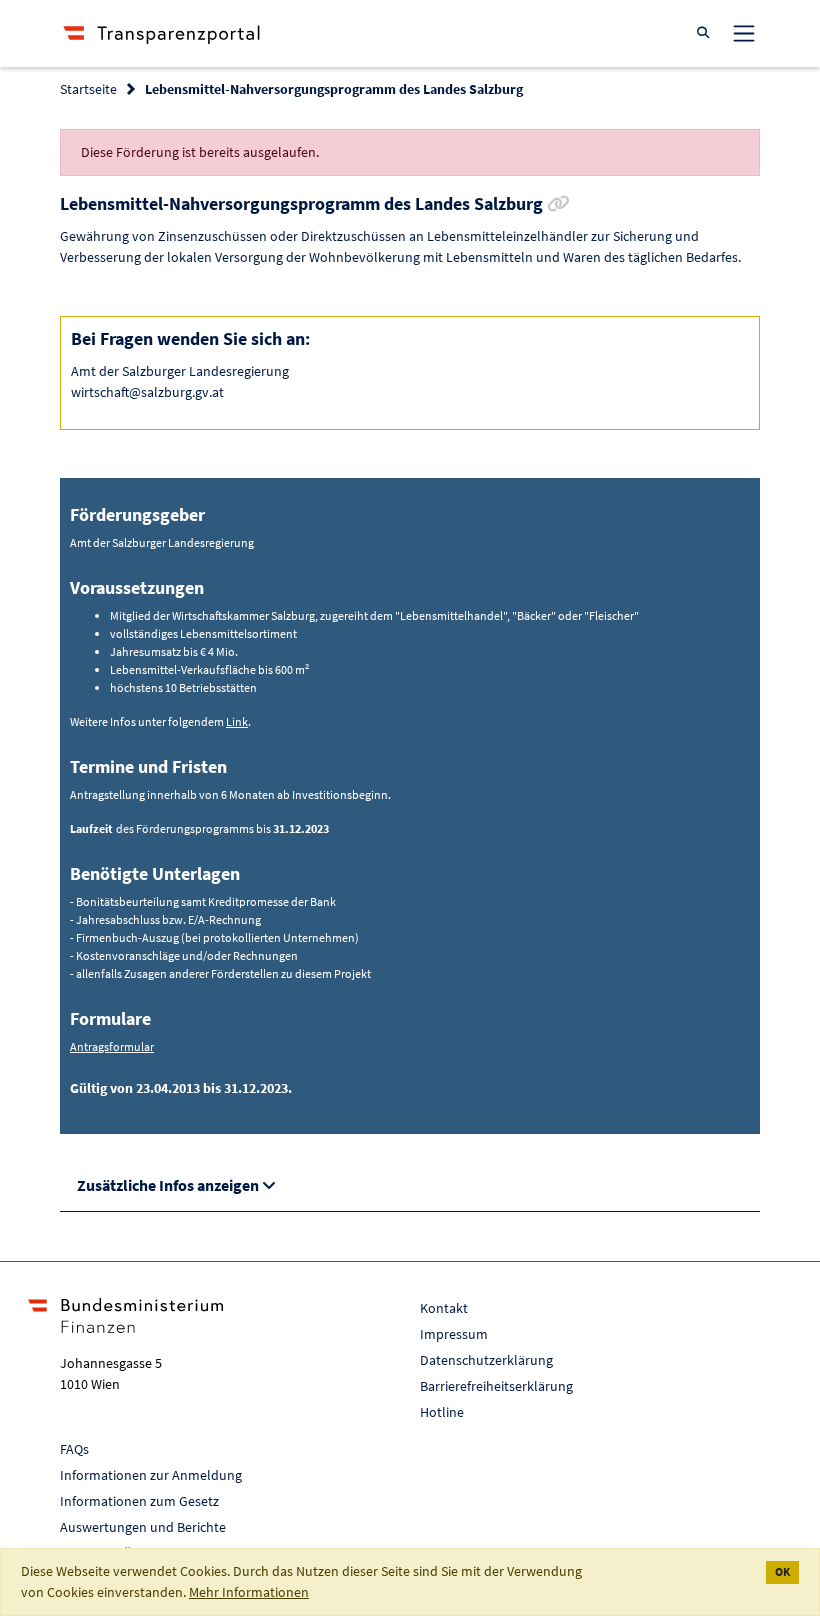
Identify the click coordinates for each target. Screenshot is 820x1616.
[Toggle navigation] (744, 33)
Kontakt (444, 1308)
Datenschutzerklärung (486, 1360)
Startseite (88, 89)
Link (237, 721)
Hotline (442, 1412)
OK (782, 1571)
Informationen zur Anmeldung (151, 1475)
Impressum (454, 1334)
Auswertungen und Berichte (143, 1527)
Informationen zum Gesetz (139, 1501)
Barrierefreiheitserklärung (496, 1386)
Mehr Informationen (249, 1592)
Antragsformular (112, 1046)
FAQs (74, 1449)
